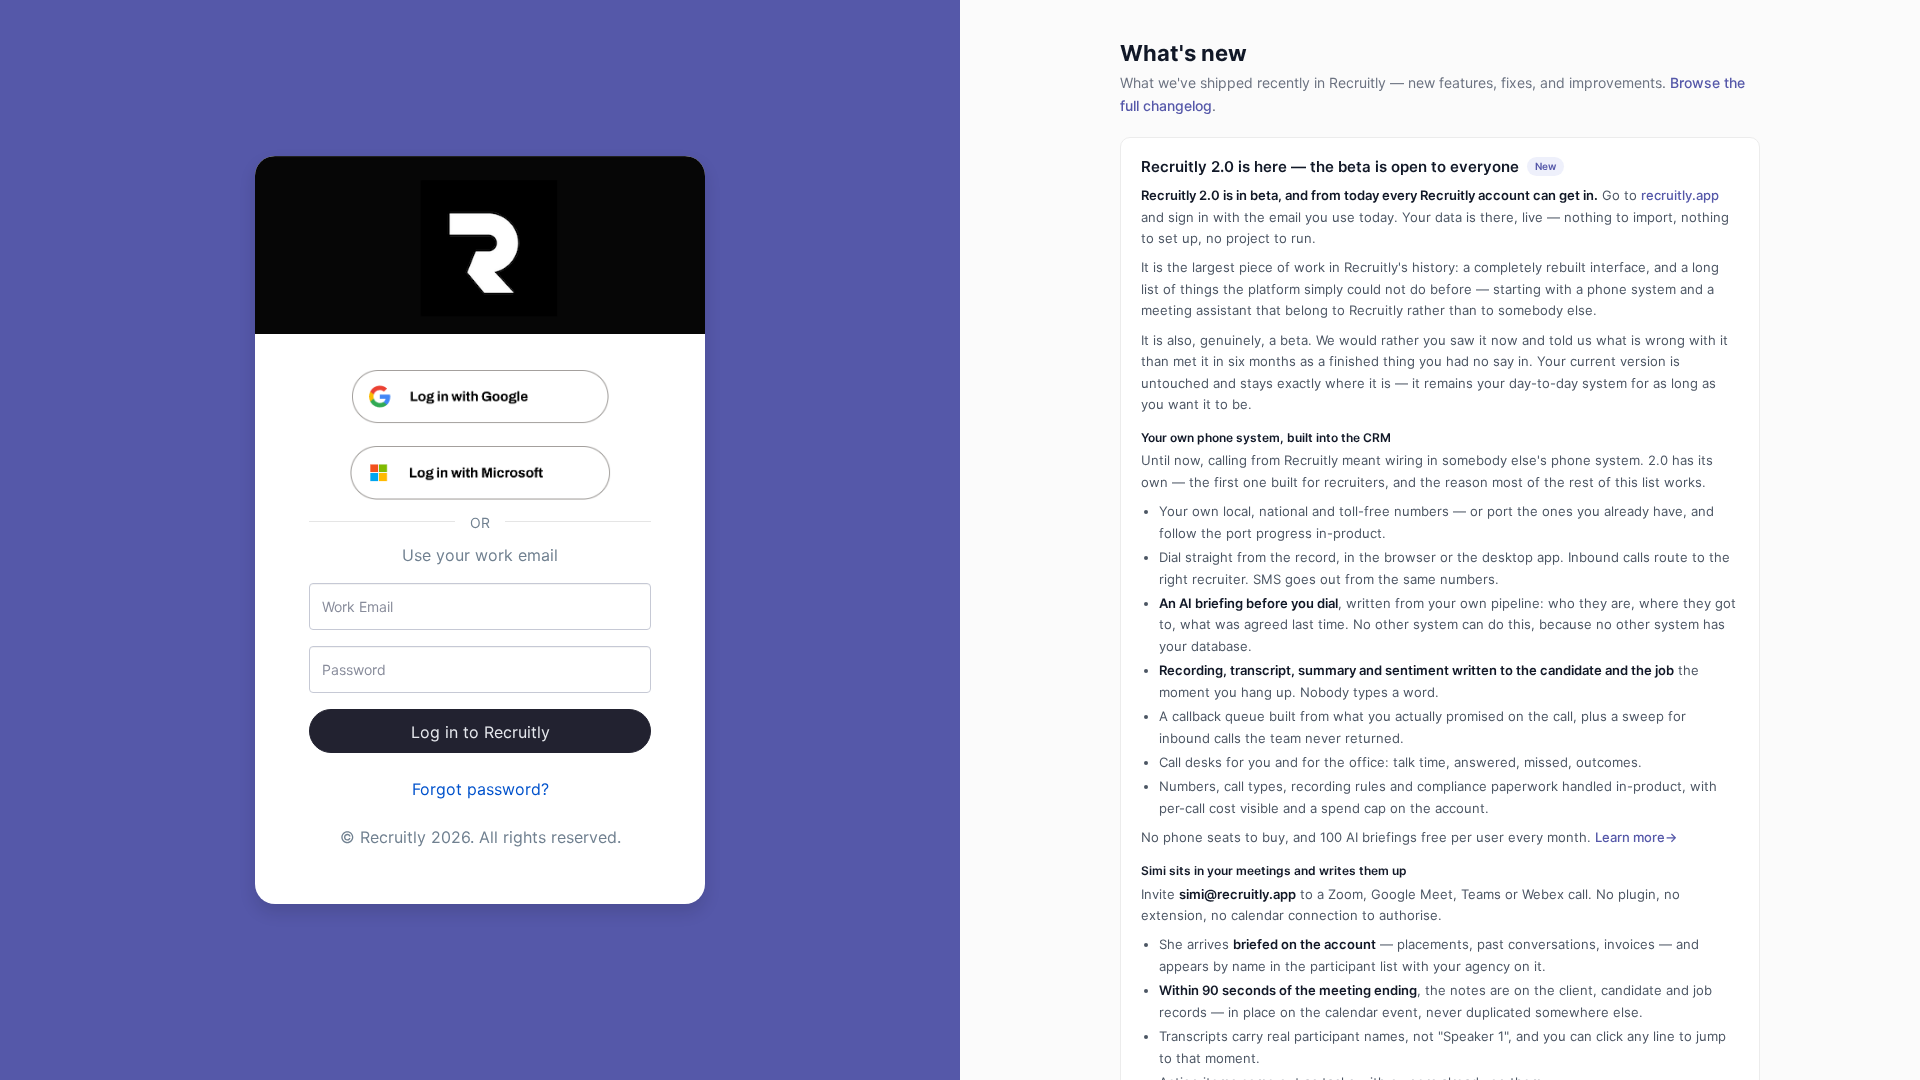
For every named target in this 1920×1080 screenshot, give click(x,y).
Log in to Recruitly (480, 732)
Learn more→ (1636, 837)
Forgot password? (480, 789)
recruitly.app (1680, 195)
